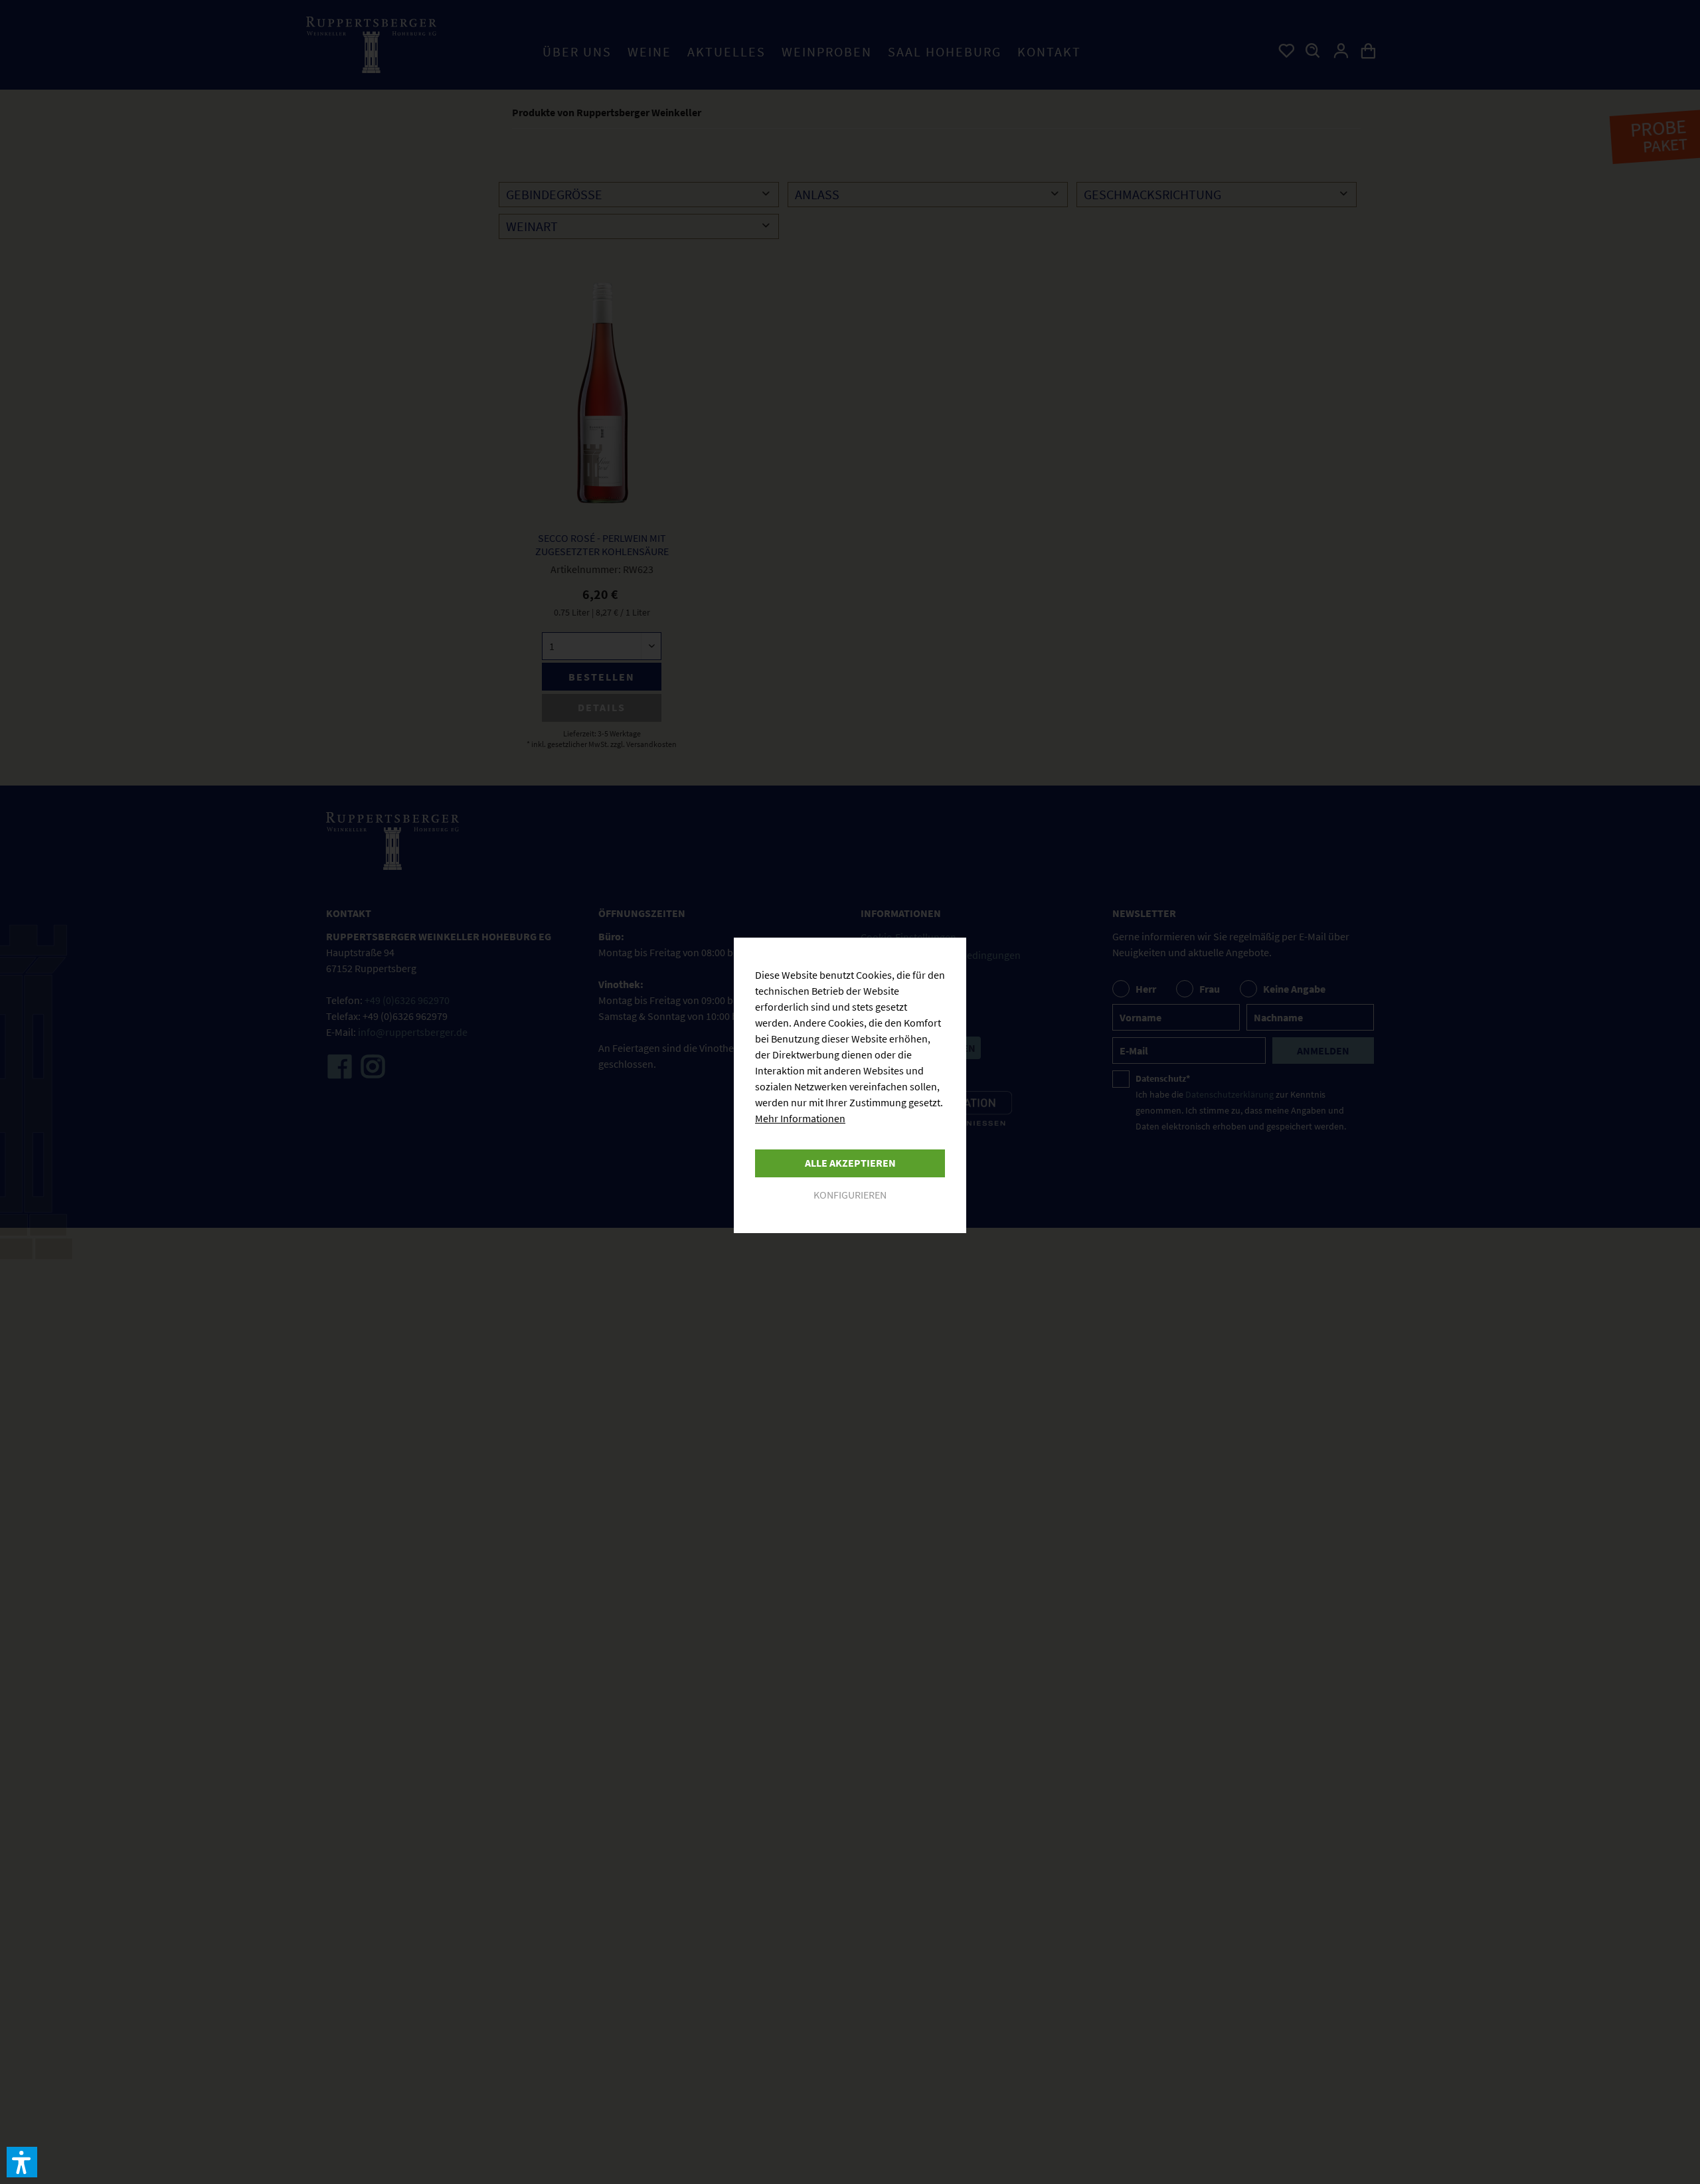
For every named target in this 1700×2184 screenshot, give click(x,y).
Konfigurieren (850, 1195)
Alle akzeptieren (850, 1163)
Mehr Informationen (800, 1118)
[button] (22, 2162)
